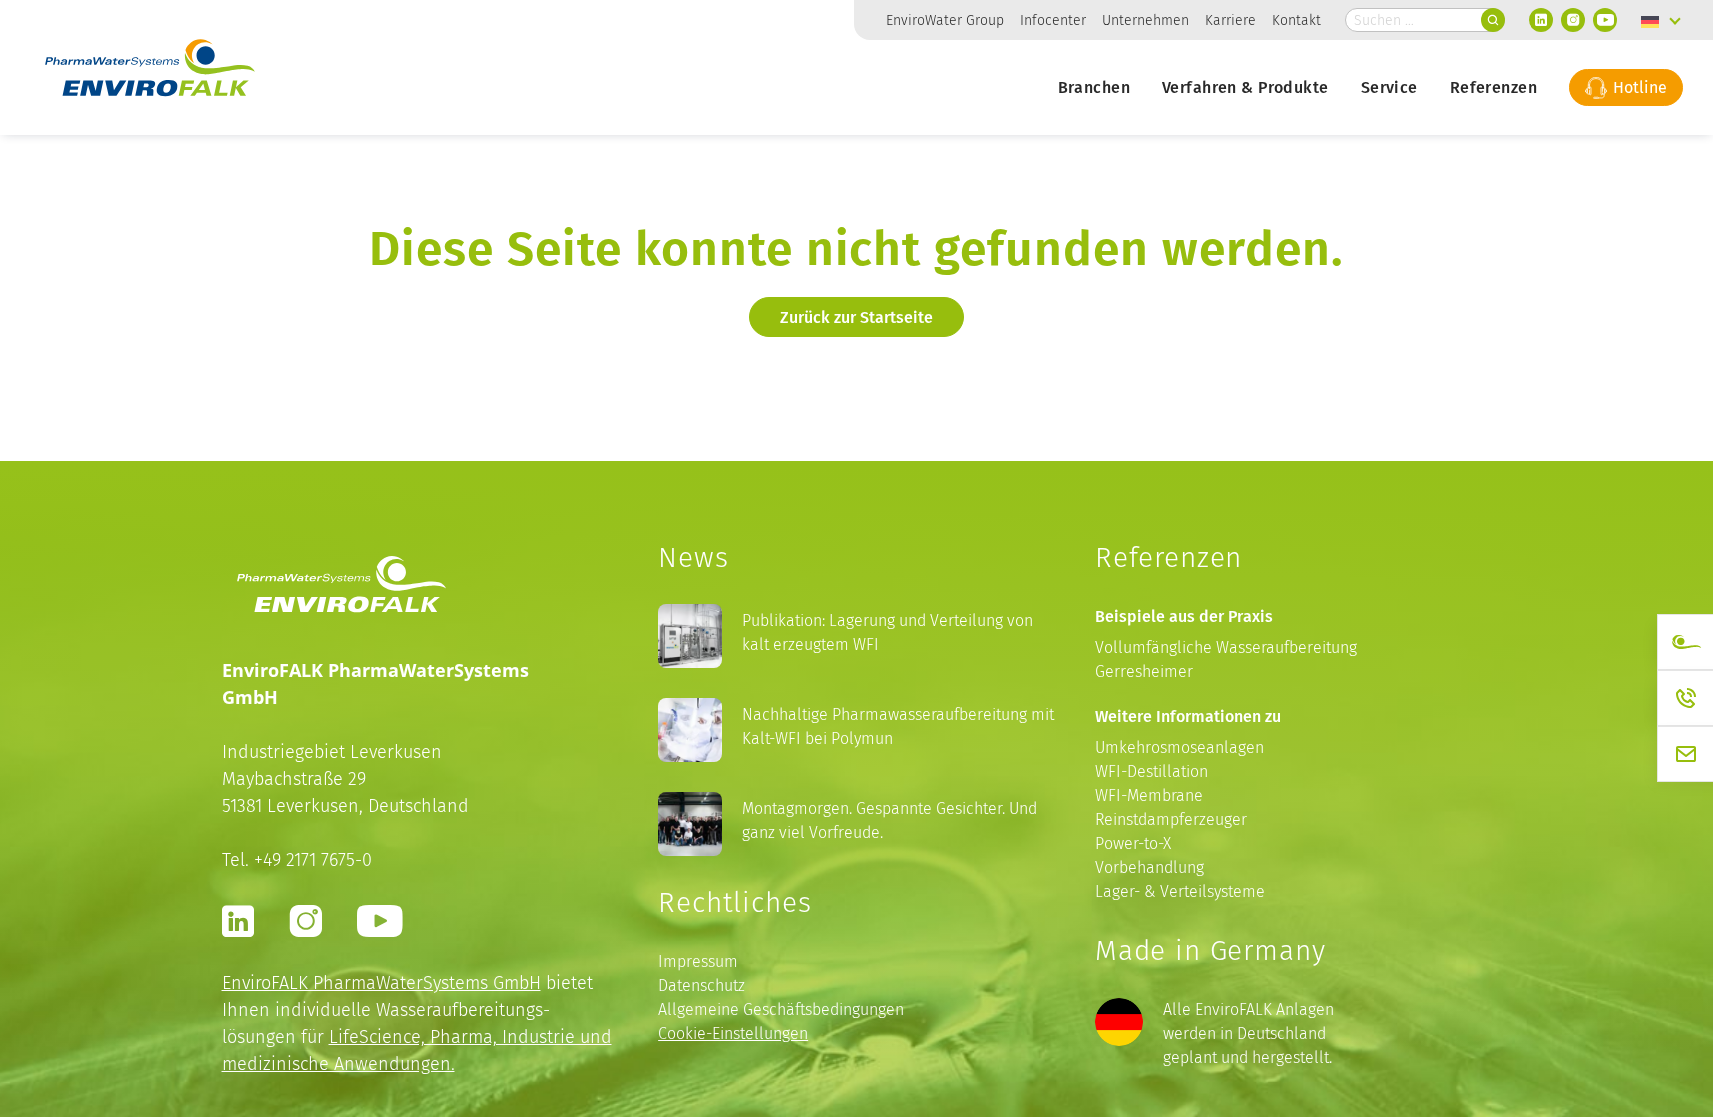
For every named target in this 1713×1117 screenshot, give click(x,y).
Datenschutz (701, 985)
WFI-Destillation (1151, 771)
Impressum (698, 961)
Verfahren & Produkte (1245, 87)
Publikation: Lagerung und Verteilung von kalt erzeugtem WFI (887, 632)
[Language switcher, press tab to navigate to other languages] (1661, 20)
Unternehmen (1145, 20)
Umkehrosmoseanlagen (1179, 747)
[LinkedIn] (1541, 20)
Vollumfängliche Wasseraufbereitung (1226, 647)
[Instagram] (1573, 20)
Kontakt (1296, 20)
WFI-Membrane (1149, 795)
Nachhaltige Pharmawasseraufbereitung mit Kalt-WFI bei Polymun (898, 726)
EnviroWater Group (945, 20)
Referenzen (1493, 87)
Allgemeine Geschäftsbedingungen (781, 1009)
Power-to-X (1133, 843)
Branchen (1094, 87)
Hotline (1638, 87)
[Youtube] (1605, 20)
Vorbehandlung (1149, 867)
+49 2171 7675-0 (313, 859)
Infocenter (1053, 20)
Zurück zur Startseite (856, 317)
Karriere (1230, 20)
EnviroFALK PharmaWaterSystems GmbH (381, 982)
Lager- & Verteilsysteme (1180, 891)
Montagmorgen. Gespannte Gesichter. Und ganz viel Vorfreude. (889, 820)
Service (1389, 87)
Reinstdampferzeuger (1171, 819)
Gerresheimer (1144, 671)
